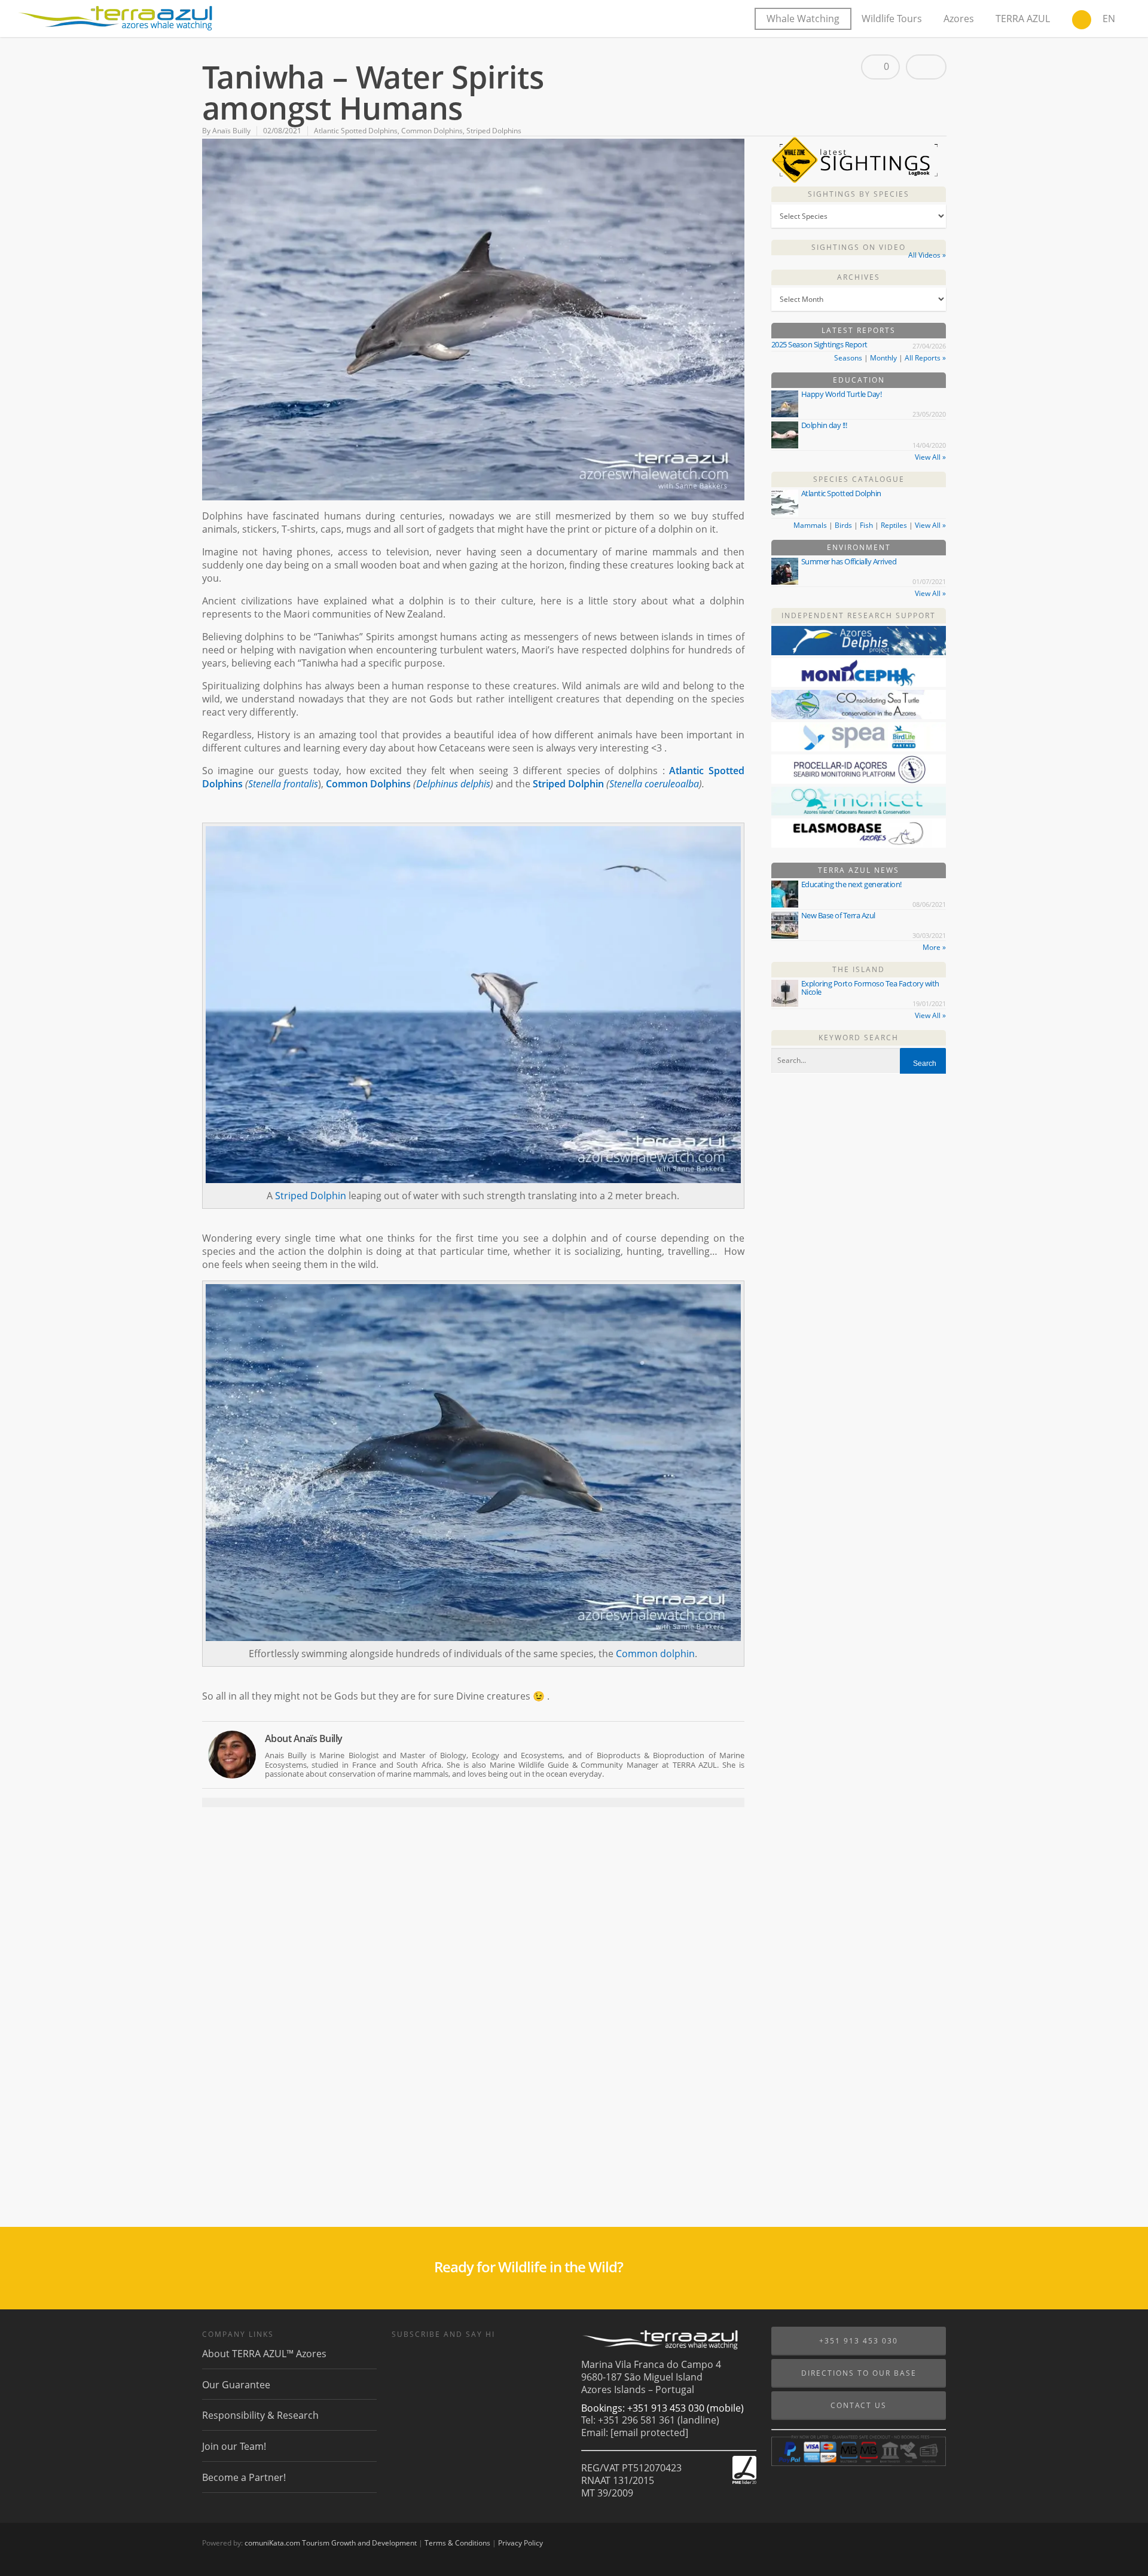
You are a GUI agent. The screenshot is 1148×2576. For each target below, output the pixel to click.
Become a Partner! (244, 2477)
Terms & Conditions (457, 2543)
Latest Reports (859, 330)
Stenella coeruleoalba (654, 784)
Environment (859, 547)
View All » (930, 457)
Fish (866, 525)
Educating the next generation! (851, 884)
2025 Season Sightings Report (819, 344)
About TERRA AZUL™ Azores (264, 2354)
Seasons (848, 358)
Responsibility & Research (260, 2415)
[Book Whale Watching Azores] (1082, 21)
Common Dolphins (432, 131)
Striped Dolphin (568, 784)
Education (859, 380)
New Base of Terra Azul (838, 915)
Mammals (810, 525)
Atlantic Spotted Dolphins (356, 131)
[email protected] (649, 2433)
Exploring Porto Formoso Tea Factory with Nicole (870, 988)
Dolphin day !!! (824, 425)
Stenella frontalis (283, 784)
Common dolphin (655, 1654)
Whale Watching (803, 19)
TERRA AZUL (1023, 19)
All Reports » (925, 358)
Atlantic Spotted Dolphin (841, 493)
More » (934, 947)
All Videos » (927, 255)
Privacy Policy (520, 2543)
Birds (843, 525)
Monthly (883, 358)
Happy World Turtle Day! (842, 394)
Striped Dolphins (494, 131)
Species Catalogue (859, 479)
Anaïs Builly (231, 131)
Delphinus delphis (453, 784)
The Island (859, 969)
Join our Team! (234, 2446)
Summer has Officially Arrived (849, 561)
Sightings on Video (859, 247)
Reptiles (894, 525)
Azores (959, 19)
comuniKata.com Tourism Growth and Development (331, 2543)
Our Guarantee (236, 2385)
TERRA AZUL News (859, 870)
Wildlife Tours (892, 19)
